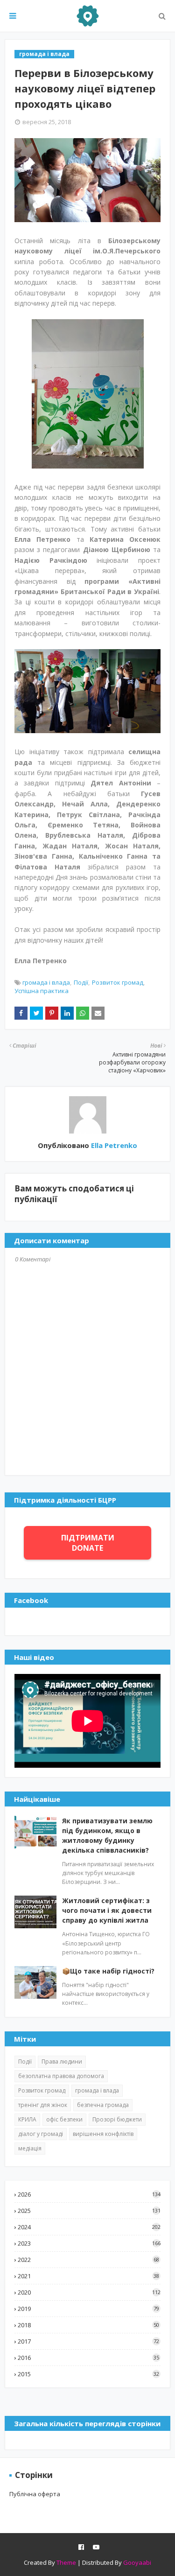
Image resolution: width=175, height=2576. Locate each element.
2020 (89, 2292)
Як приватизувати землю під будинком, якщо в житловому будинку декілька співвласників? (107, 1835)
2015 (88, 2374)
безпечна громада (103, 2105)
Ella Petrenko (113, 1145)
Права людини (62, 2061)
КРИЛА (27, 2119)
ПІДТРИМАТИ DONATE (88, 1543)
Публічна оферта (35, 2494)
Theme (66, 2562)
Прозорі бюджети (117, 2119)
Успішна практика (42, 991)
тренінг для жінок (43, 2105)
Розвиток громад (118, 982)
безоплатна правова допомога (61, 2076)
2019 (88, 2309)
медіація (30, 2148)
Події (81, 982)
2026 (89, 2194)
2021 (88, 2276)
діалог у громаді (41, 2134)
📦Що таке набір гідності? (108, 1971)
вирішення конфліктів (103, 2134)
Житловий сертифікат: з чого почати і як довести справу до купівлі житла (107, 1910)
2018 (88, 2325)
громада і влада (46, 982)
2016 (88, 2358)
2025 (89, 2211)
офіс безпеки (64, 2119)
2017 (88, 2341)
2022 (88, 2260)
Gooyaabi (137, 2562)
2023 (89, 2243)
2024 (89, 2227)
